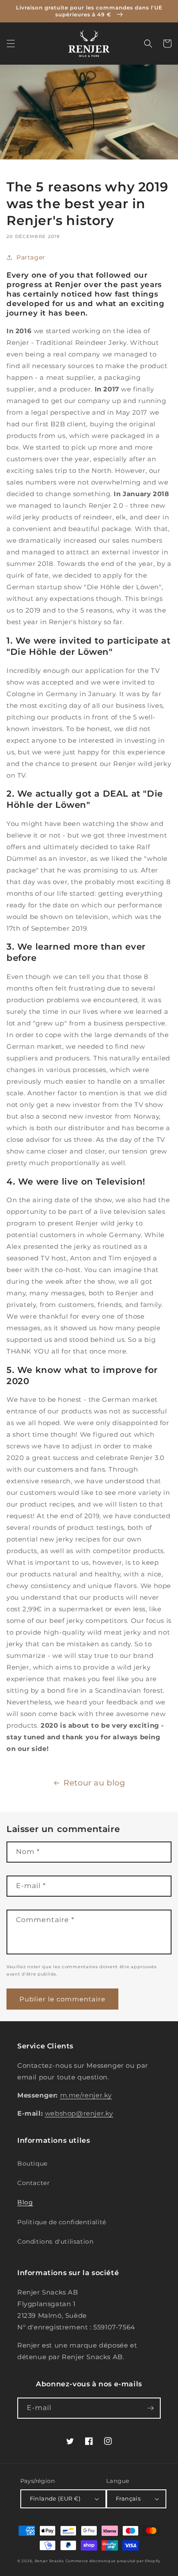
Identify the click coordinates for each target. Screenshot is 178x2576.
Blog (25, 2202)
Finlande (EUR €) (55, 2498)
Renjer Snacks (49, 2561)
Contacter (33, 2183)
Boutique (32, 2163)
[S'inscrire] (150, 2408)
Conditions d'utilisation (55, 2241)
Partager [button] (31, 257)
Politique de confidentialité (62, 2222)
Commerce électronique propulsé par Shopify (113, 2561)
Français (128, 2498)
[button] (11, 44)
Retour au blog (94, 1783)
